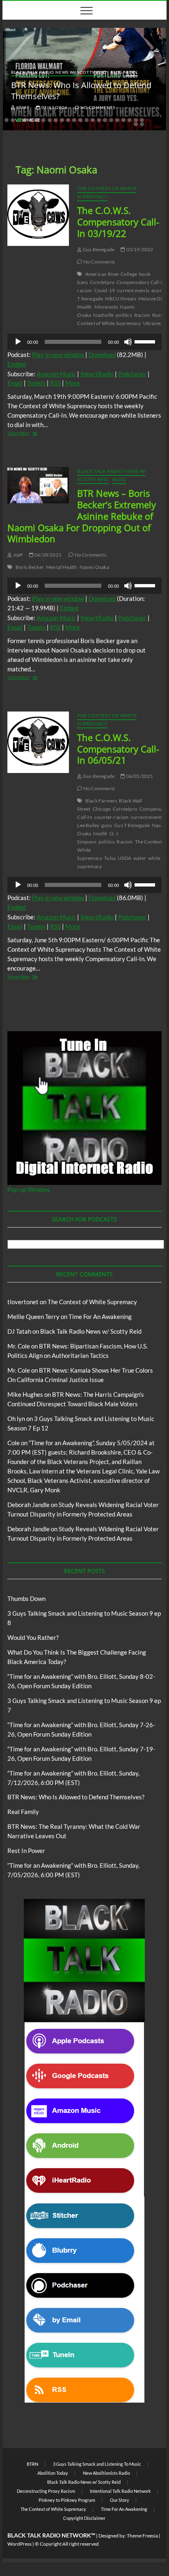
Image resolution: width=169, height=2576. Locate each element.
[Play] (18, 342)
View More (33, 434)
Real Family (23, 1812)
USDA (124, 858)
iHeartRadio (97, 374)
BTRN (132, 72)
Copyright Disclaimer (84, 2518)
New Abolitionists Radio (106, 2473)
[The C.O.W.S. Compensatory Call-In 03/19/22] (38, 215)
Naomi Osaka (94, 567)
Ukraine (152, 323)
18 (111, 120)
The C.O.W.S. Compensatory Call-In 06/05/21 (118, 749)
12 (74, 120)
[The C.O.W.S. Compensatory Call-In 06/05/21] (38, 742)
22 (136, 120)
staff (23, 107)
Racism (142, 315)
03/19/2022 (139, 249)
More (73, 383)
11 (68, 120)
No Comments (97, 107)
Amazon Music (56, 374)
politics (124, 315)
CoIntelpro (102, 282)
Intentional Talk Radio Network (120, 2491)
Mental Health (62, 567)
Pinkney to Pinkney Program (67, 2500)
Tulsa (110, 858)
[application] (84, 342)
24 (136, 124)
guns (107, 825)
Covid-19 (105, 290)
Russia (159, 315)
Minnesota (106, 307)
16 (99, 120)
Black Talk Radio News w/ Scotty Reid (59, 72)
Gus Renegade (98, 249)
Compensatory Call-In (141, 282)
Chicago (102, 809)
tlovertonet (23, 1302)
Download (102, 355)
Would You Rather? (33, 1637)
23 (142, 120)
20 (123, 120)
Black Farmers (101, 801)
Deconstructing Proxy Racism (46, 2491)
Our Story (120, 2500)
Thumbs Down (26, 1598)
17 (105, 120)
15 (93, 120)
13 (80, 120)
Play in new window (58, 355)
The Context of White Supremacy (107, 192)
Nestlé (100, 833)
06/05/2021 (139, 776)
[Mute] (128, 342)
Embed (17, 364)
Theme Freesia (142, 2536)
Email (15, 383)
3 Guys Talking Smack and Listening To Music (97, 2464)
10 (62, 120)
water (140, 858)
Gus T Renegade (132, 825)
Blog (116, 72)
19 (117, 120)
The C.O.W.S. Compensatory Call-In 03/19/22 (118, 222)
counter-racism (112, 817)
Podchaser (132, 374)
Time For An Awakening (100, 1316)
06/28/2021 (48, 555)
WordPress (19, 2544)
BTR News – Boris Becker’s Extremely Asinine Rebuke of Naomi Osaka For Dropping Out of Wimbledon (82, 516)
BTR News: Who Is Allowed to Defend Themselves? (76, 1797)
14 (87, 120)
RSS (55, 383)
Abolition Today (53, 2473)
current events (133, 290)
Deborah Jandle (29, 1505)
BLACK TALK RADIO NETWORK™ (51, 2535)
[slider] (146, 341)
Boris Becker (30, 567)
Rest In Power (26, 1851)
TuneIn (36, 383)
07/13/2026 (54, 107)
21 (130, 120)
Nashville (103, 315)
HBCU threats (120, 299)
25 (142, 124)
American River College (111, 274)
